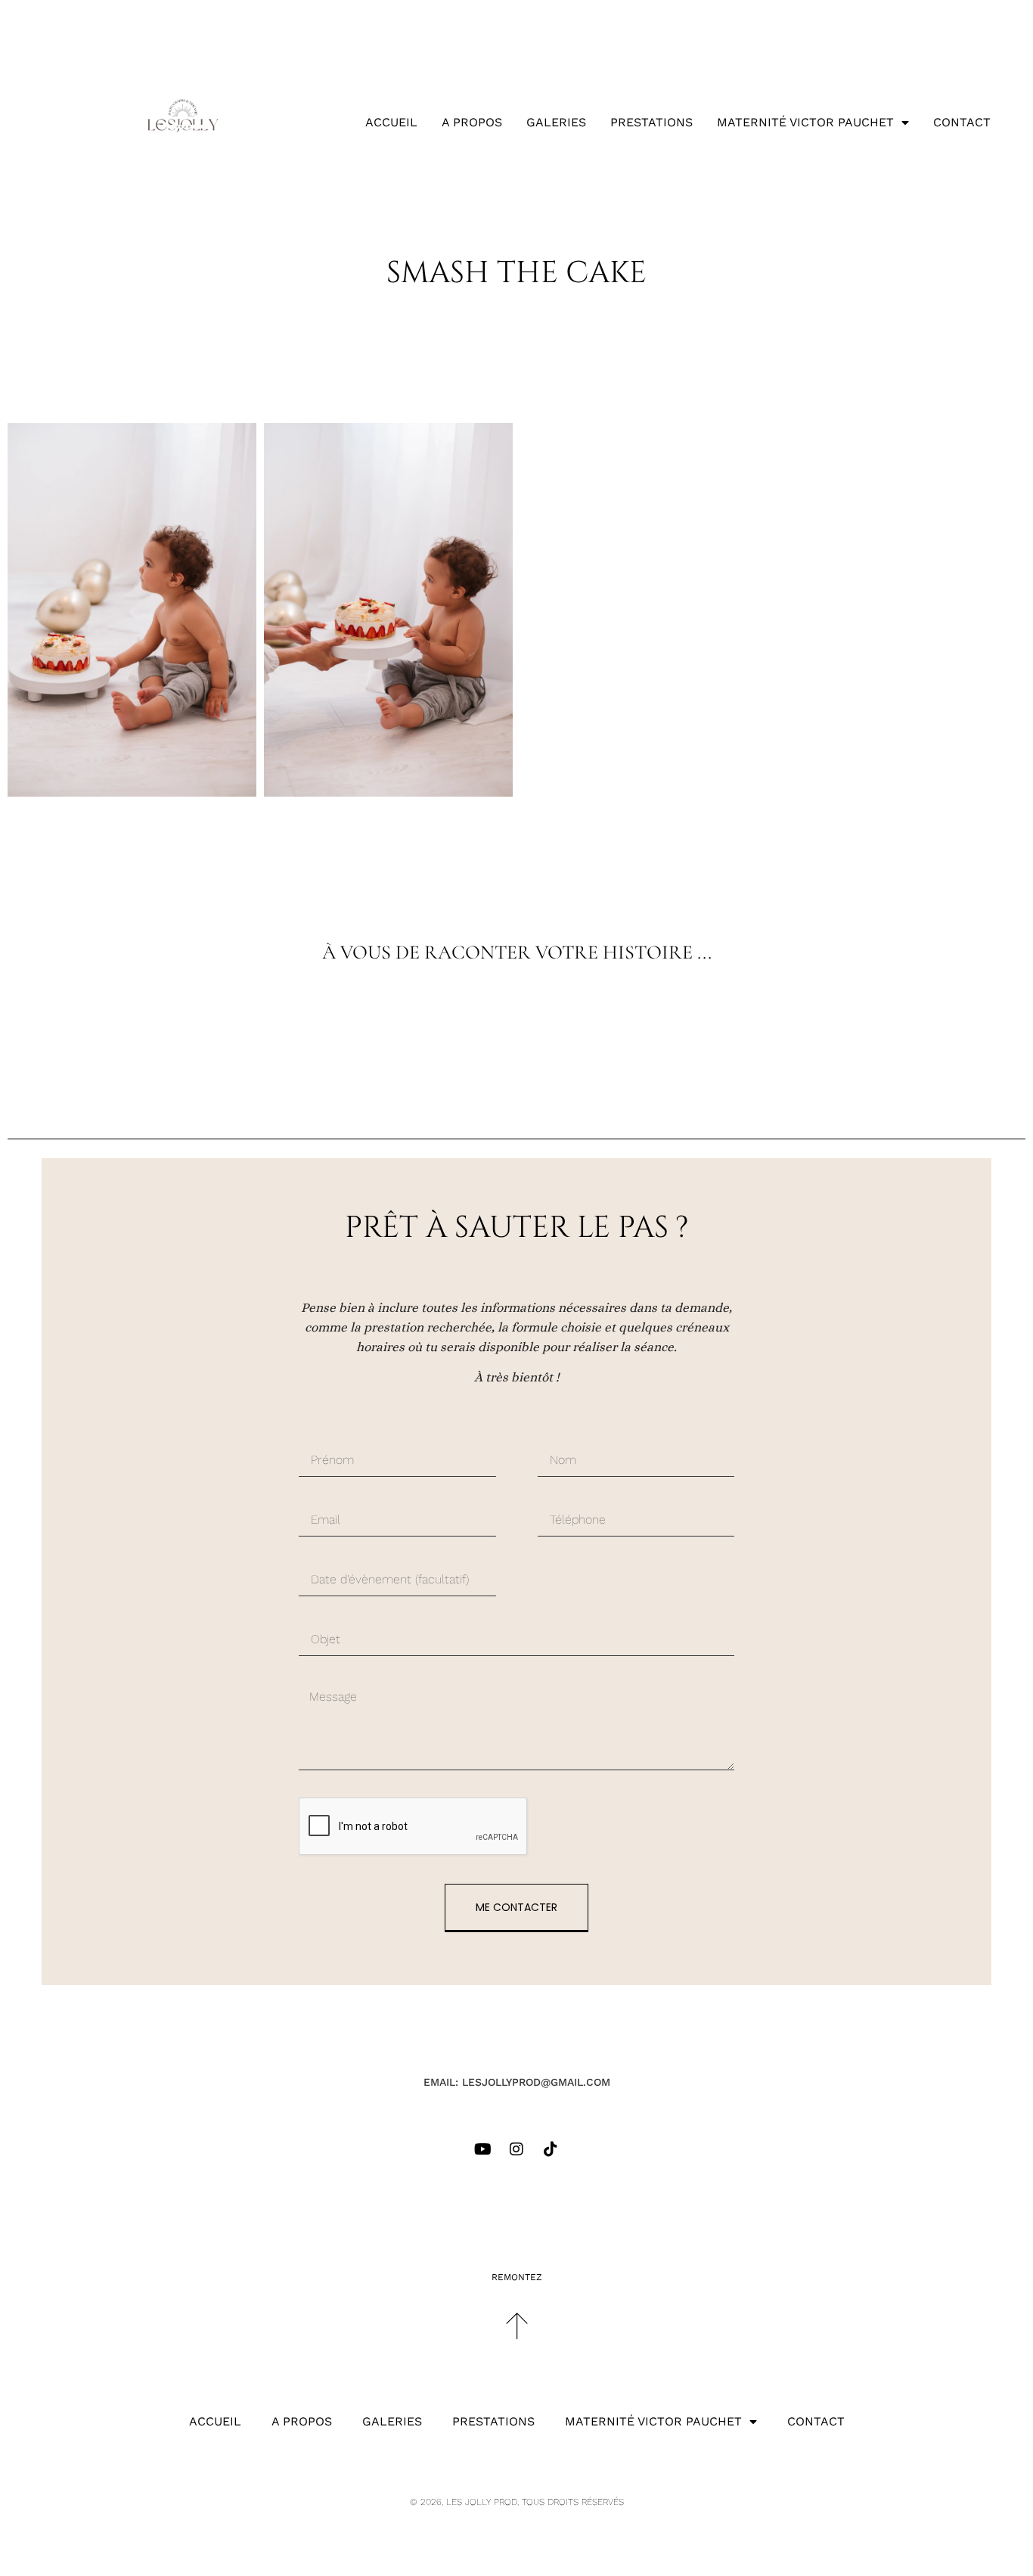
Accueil (391, 122)
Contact (962, 122)
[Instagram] (516, 2149)
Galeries (556, 122)
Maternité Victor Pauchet (805, 122)
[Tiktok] (551, 2149)
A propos (472, 122)
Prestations (651, 122)
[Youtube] (482, 2149)
